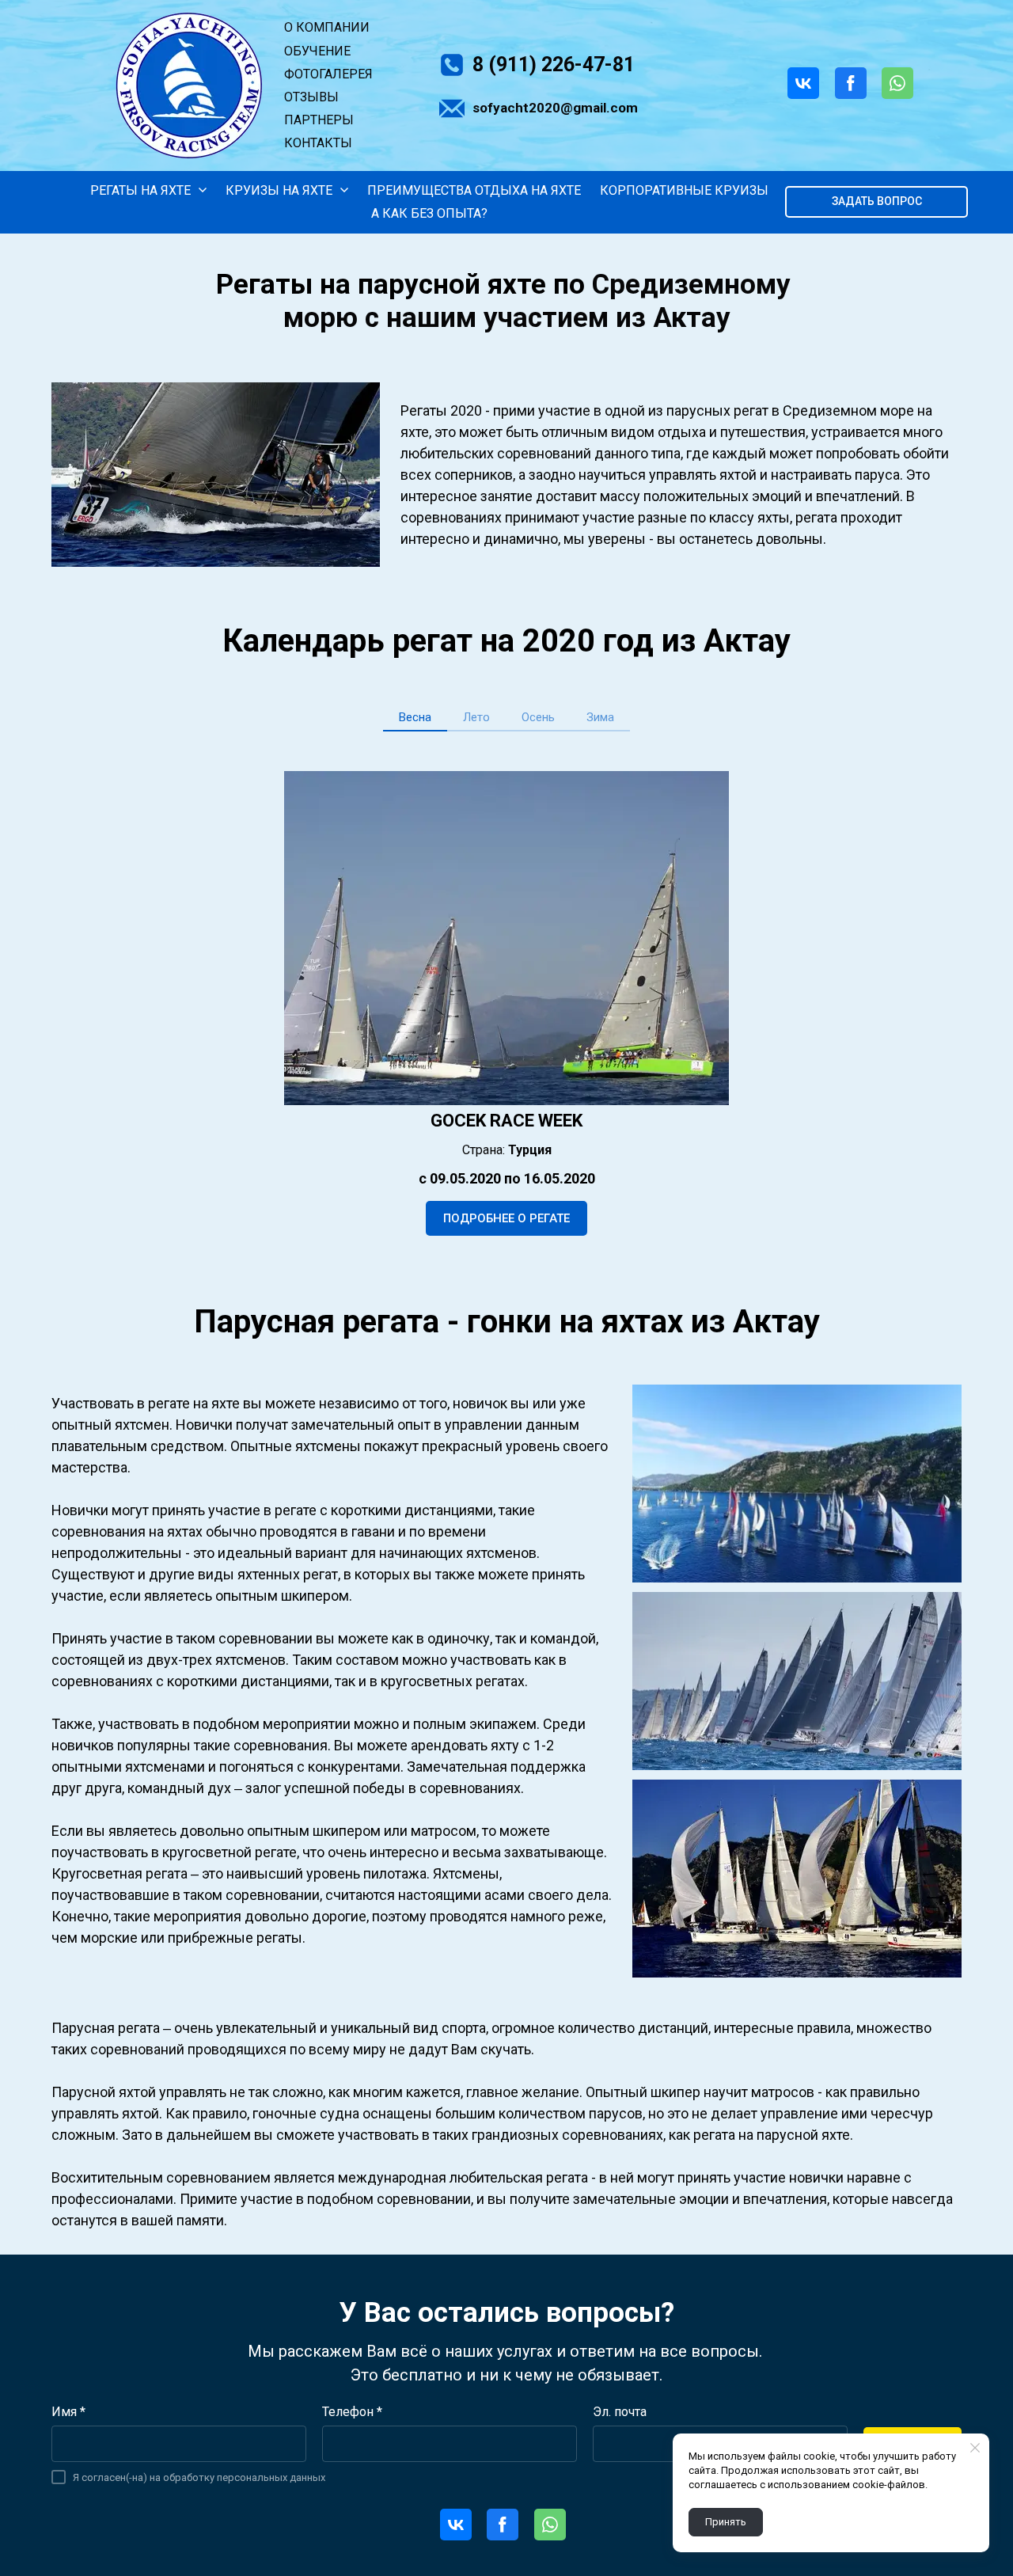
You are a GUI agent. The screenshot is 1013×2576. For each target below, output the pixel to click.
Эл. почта (620, 2412)
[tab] (415, 718)
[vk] (807, 83)
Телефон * (352, 2412)
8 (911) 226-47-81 (554, 65)
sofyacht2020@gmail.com (555, 108)
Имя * (68, 2412)
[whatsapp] (901, 83)
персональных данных (271, 2477)
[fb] (855, 83)
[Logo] (189, 85)
